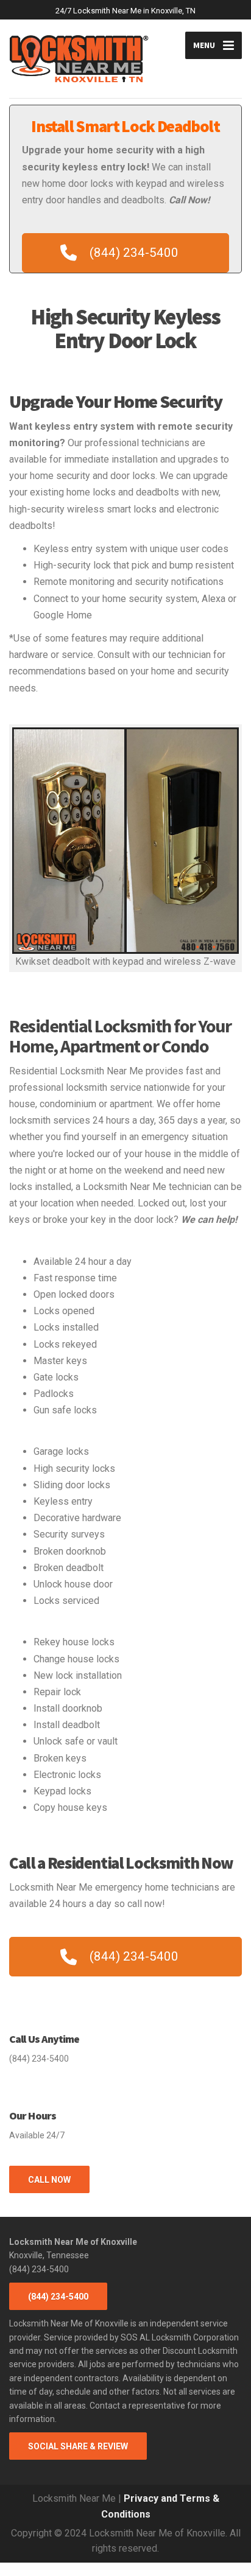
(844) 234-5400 (58, 2297)
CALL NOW (49, 2180)
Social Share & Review (78, 2446)
